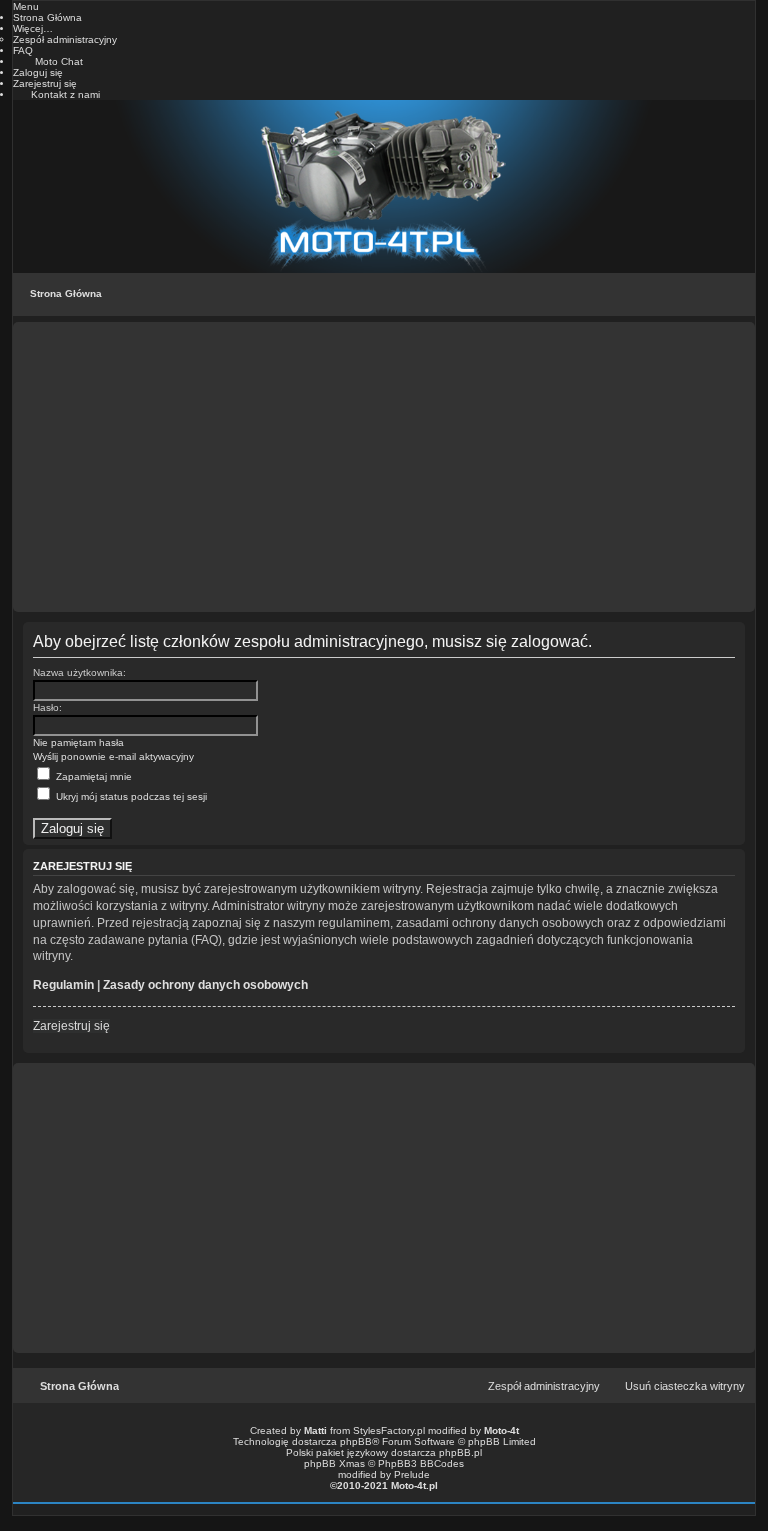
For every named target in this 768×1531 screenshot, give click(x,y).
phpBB (356, 1441)
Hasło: (47, 707)
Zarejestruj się (71, 1026)
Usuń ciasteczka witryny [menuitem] (685, 1386)
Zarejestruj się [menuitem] (45, 83)
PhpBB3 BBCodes (421, 1463)
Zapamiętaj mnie (92, 776)
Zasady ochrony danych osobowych (205, 985)
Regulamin (63, 985)
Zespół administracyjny (65, 39)
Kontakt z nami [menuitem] (65, 94)
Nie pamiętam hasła (78, 742)
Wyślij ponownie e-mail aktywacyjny (113, 756)
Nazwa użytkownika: (79, 672)
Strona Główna (66, 293)
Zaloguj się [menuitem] (38, 72)
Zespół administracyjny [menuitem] (544, 1386)
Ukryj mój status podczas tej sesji (130, 796)
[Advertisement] (384, 467)
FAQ (23, 50)
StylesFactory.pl (389, 1430)
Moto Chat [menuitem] (59, 61)
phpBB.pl (460, 1452)
